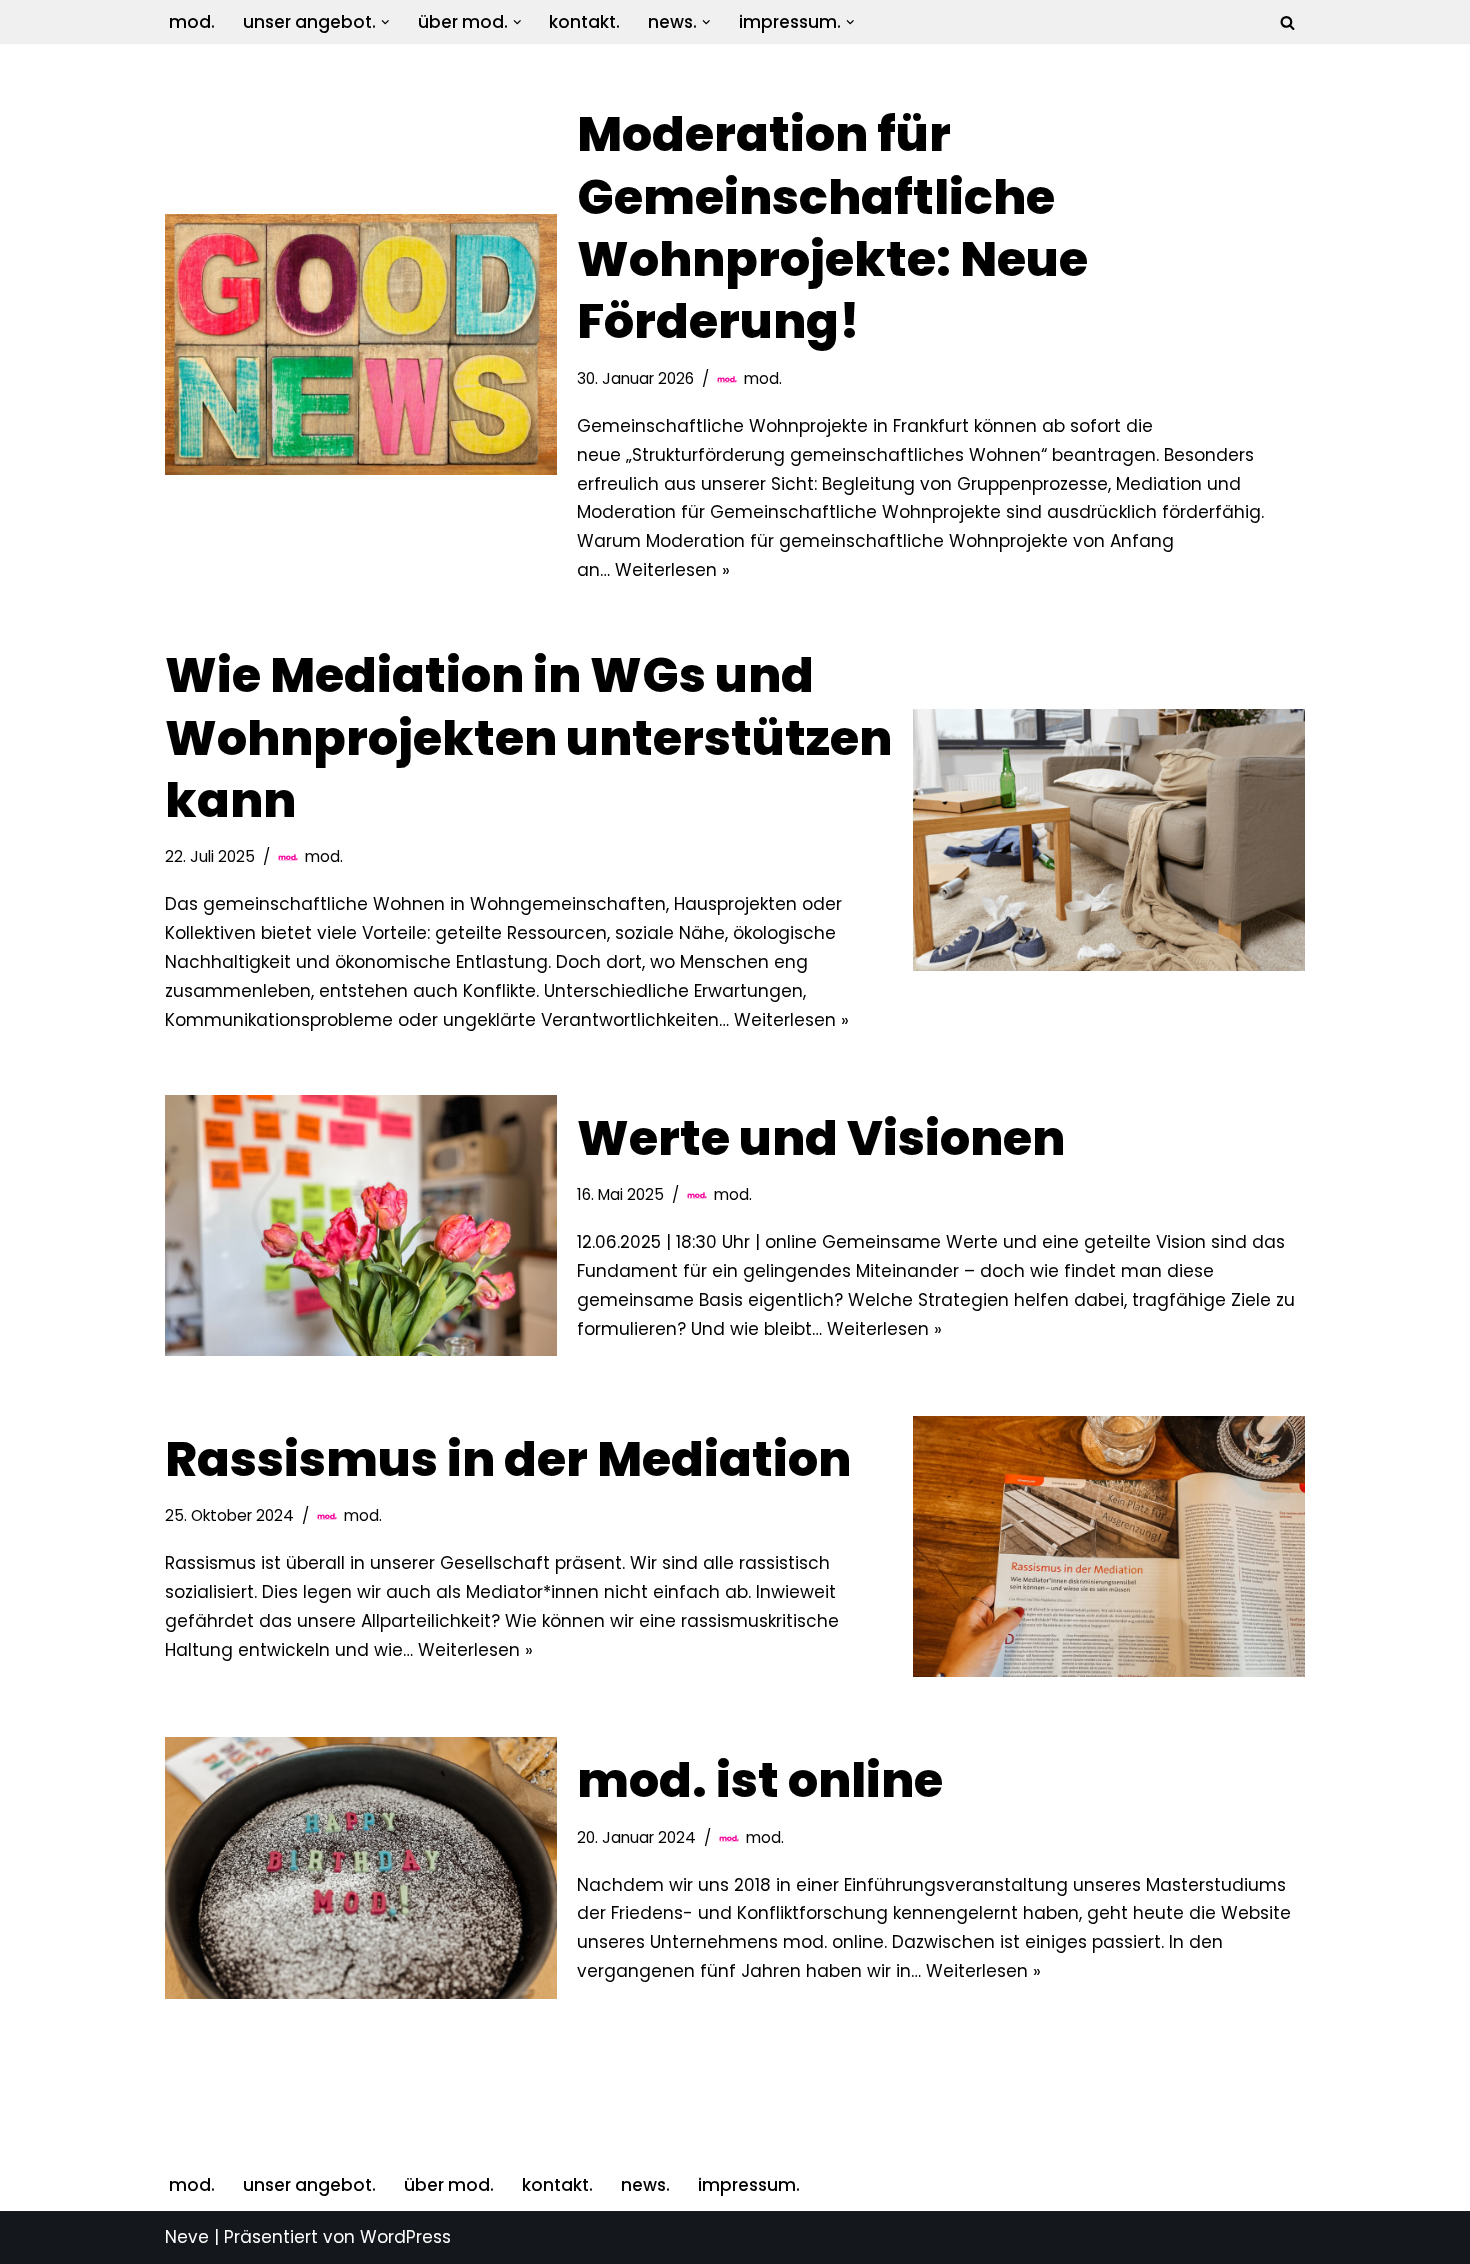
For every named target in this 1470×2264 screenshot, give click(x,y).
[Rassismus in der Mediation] (1109, 1546)
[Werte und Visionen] (361, 1225)
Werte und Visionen (821, 1138)
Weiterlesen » (672, 570)
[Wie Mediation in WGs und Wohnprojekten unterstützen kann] (1109, 839)
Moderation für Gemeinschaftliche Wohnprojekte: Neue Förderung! (832, 228)
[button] (385, 22)
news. (645, 2185)
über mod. (449, 2185)
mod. (192, 22)
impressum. (749, 2185)
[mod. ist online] (361, 1867)
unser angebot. (309, 2185)
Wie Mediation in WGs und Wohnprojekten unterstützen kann (528, 738)
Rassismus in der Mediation (508, 1459)
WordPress (405, 2237)
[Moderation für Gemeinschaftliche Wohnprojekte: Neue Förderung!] (361, 344)
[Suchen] (1287, 22)
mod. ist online (760, 1780)
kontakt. (584, 22)
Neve (187, 2237)
